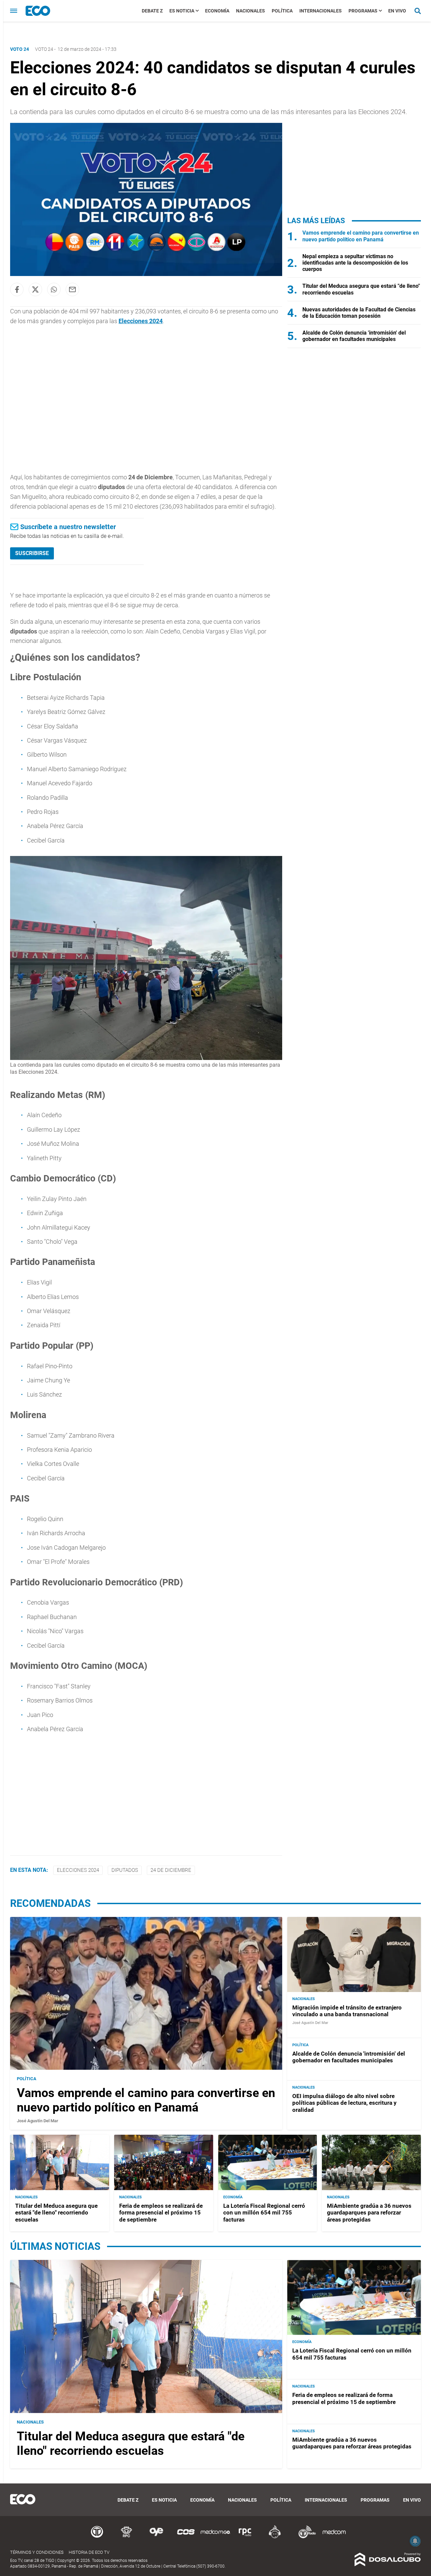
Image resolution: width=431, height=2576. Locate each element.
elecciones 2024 (78, 1870)
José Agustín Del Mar (38, 2121)
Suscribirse (32, 553)
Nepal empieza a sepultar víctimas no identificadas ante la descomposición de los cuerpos (355, 263)
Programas (363, 11)
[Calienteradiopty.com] (275, 2537)
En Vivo (397, 11)
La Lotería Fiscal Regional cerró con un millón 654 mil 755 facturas (264, 2213)
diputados (125, 1870)
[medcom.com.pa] (334, 2537)
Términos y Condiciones (37, 2552)
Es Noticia (182, 11)
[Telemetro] (97, 2537)
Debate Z (152, 11)
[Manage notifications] (415, 2541)
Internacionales (321, 11)
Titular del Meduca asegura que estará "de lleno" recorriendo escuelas (56, 2213)
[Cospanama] (186, 2537)
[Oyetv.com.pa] (156, 2537)
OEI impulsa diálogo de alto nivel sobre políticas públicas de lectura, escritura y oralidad (344, 2103)
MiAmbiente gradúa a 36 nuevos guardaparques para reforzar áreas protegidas (369, 2213)
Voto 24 (44, 49)
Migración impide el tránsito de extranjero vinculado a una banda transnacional (347, 2011)
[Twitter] (35, 289)
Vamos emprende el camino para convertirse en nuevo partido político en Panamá (361, 236)
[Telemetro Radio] (304, 2537)
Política (282, 11)
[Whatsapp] (54, 289)
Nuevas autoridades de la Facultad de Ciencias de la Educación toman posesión (359, 313)
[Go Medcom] (215, 2537)
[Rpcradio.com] (245, 2537)
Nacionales (251, 11)
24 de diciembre (171, 1870)
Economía (217, 11)
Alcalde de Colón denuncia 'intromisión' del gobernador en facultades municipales (354, 336)
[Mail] (72, 289)
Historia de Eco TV (89, 2552)
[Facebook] (17, 289)
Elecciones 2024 (141, 321)
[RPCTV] (127, 2537)
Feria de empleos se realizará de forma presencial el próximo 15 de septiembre (161, 2213)
